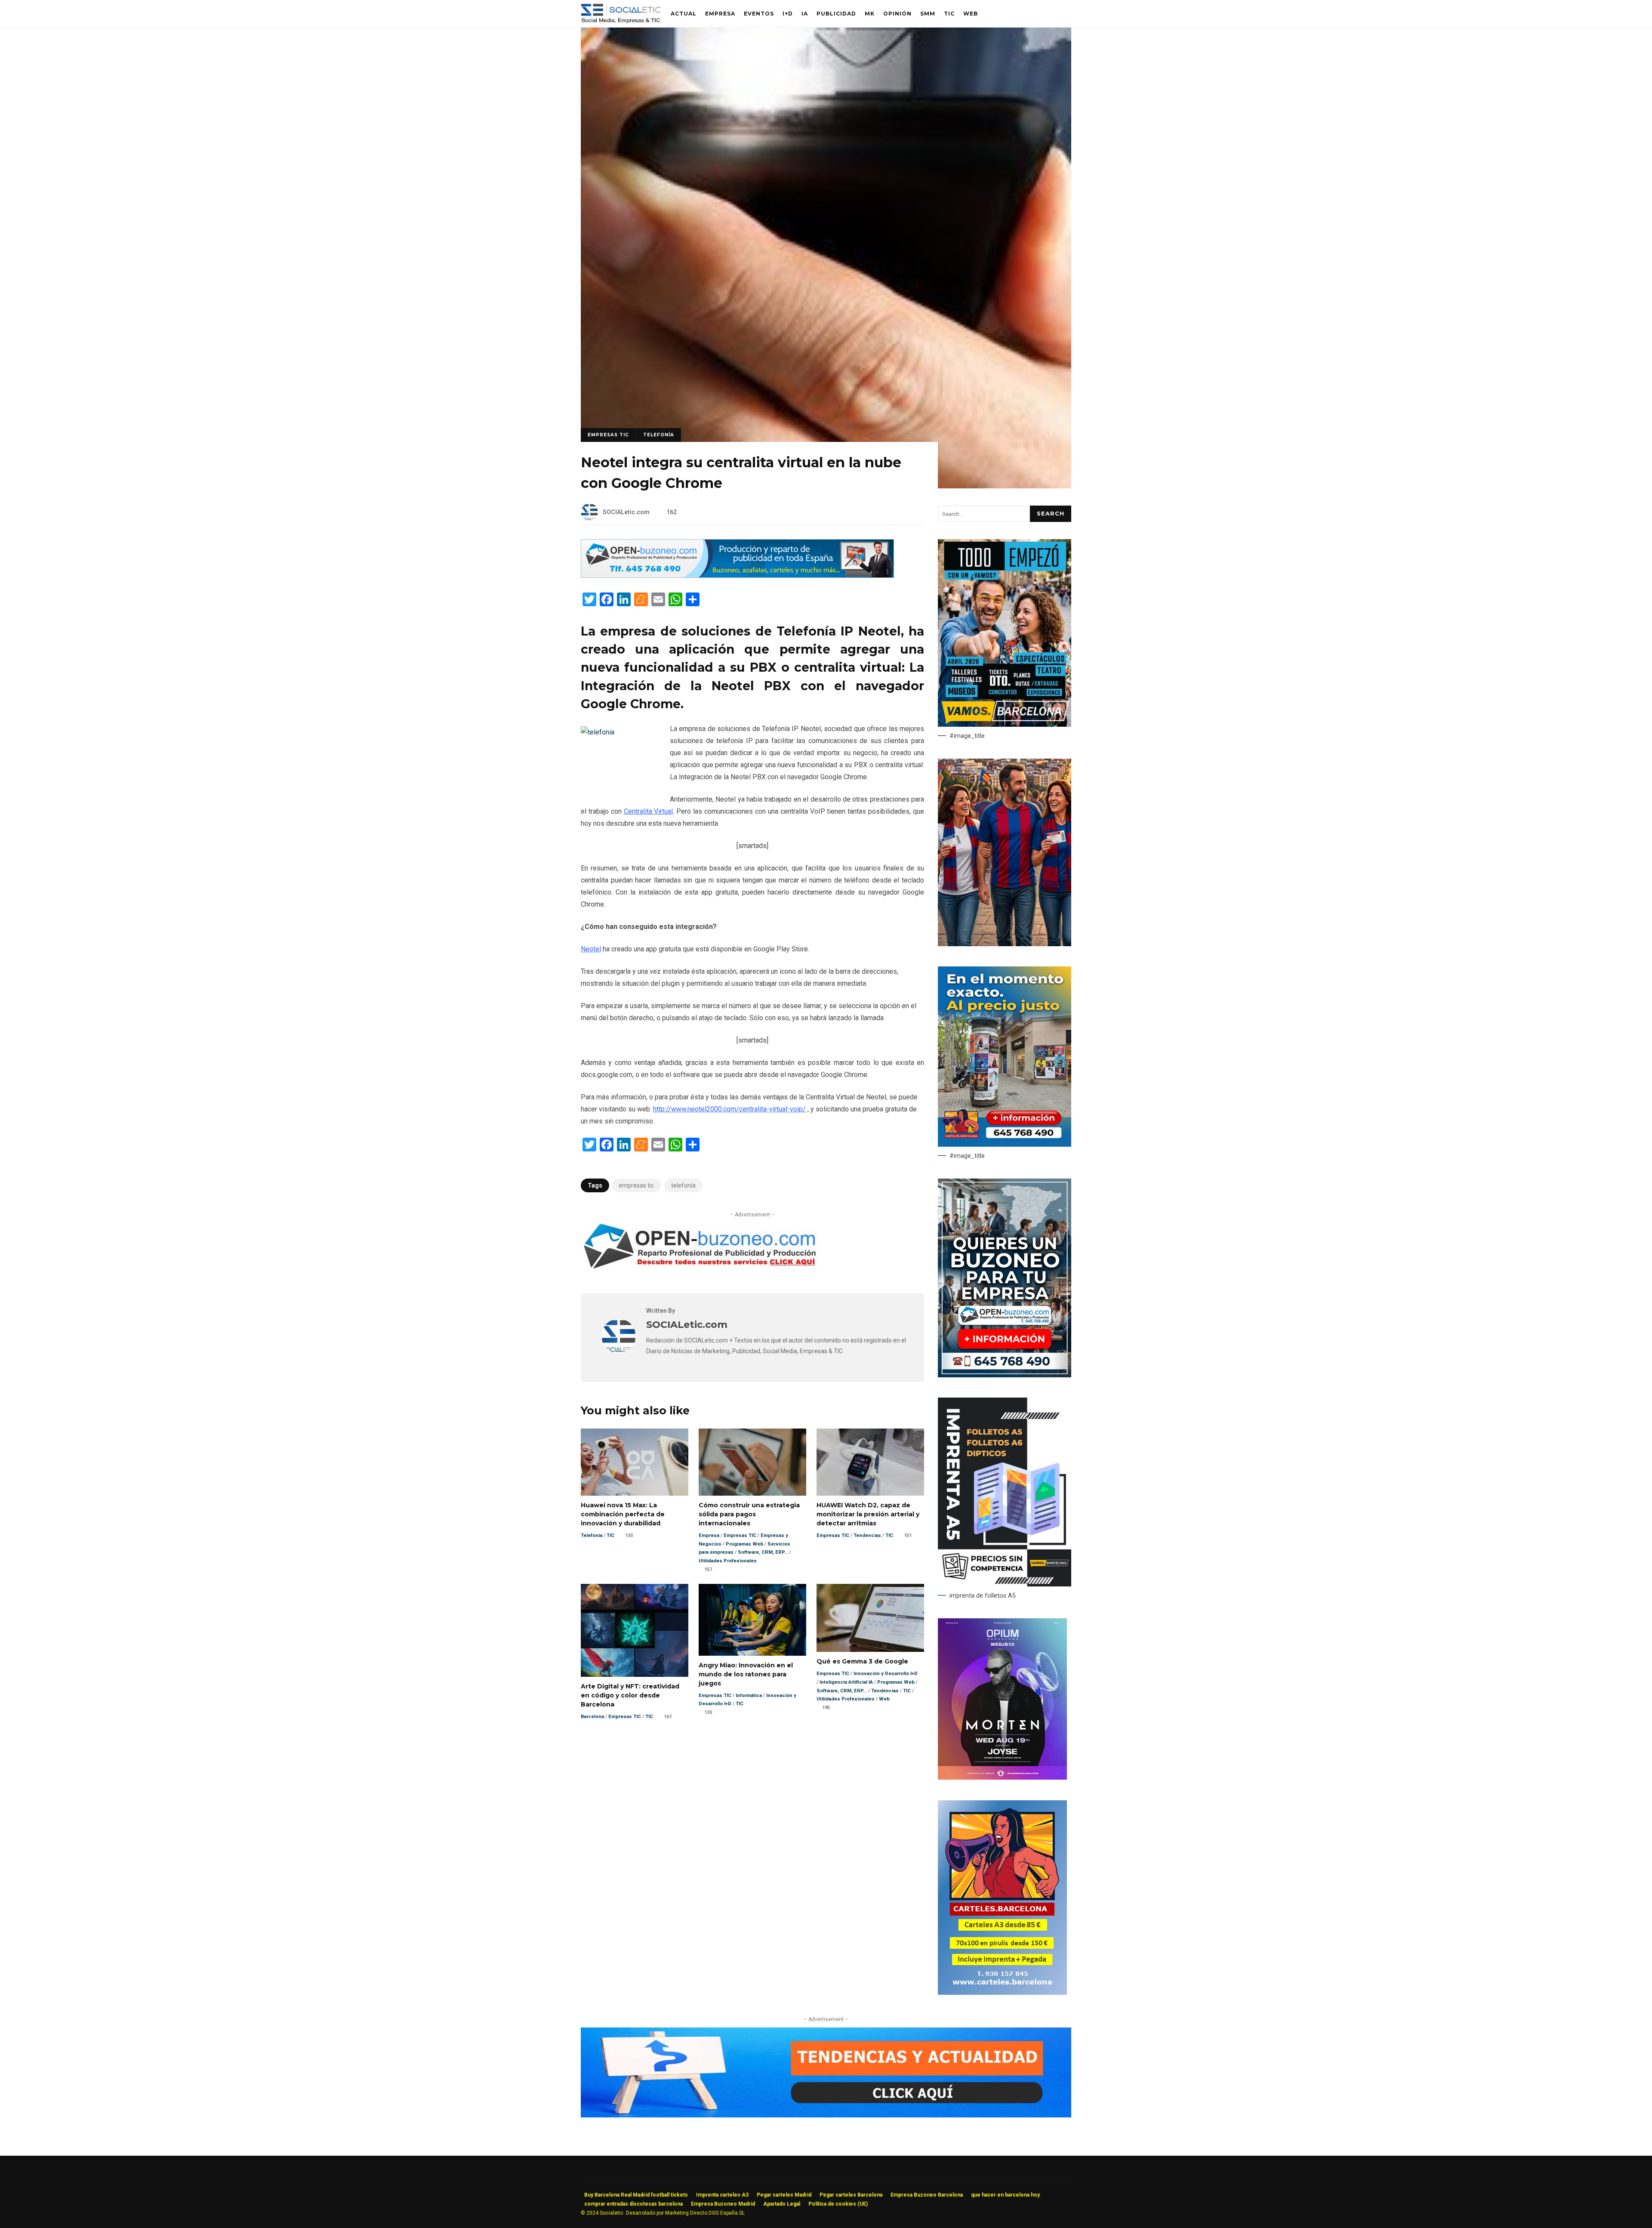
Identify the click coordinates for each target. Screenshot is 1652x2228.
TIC (949, 14)
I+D (788, 14)
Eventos (759, 14)
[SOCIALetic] (621, 16)
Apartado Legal (782, 2204)
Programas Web (744, 1544)
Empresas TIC (608, 435)
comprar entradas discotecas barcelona (633, 2204)
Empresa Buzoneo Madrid (723, 2204)
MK (870, 14)
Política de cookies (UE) (838, 2204)
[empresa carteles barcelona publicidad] (1002, 1993)
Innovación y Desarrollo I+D (886, 1674)
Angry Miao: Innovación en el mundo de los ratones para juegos (752, 1620)
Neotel (591, 949)
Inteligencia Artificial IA (846, 1682)
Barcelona (592, 1717)
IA (805, 14)
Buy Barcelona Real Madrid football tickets (636, 2195)
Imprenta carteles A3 (722, 2195)
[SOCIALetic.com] (619, 1351)
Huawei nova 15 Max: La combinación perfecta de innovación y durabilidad (635, 1462)
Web (971, 14)
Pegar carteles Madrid (784, 2195)
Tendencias (867, 1535)
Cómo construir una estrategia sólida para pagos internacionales (752, 1462)
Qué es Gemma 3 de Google (870, 1618)
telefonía (683, 1185)
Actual (684, 14)
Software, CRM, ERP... (763, 1552)
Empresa (720, 14)
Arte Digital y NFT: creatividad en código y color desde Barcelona (635, 1630)
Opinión (897, 14)
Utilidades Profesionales (728, 1561)
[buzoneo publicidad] (737, 576)
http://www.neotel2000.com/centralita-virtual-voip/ (729, 1109)
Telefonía (659, 435)
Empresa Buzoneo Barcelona (927, 2195)
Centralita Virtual (649, 811)
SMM (928, 14)
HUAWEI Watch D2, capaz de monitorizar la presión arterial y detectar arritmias (870, 1462)
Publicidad (836, 14)
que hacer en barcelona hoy (1005, 2195)
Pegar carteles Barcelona (851, 2195)
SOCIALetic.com (626, 512)
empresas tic (636, 1185)
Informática (749, 1696)
